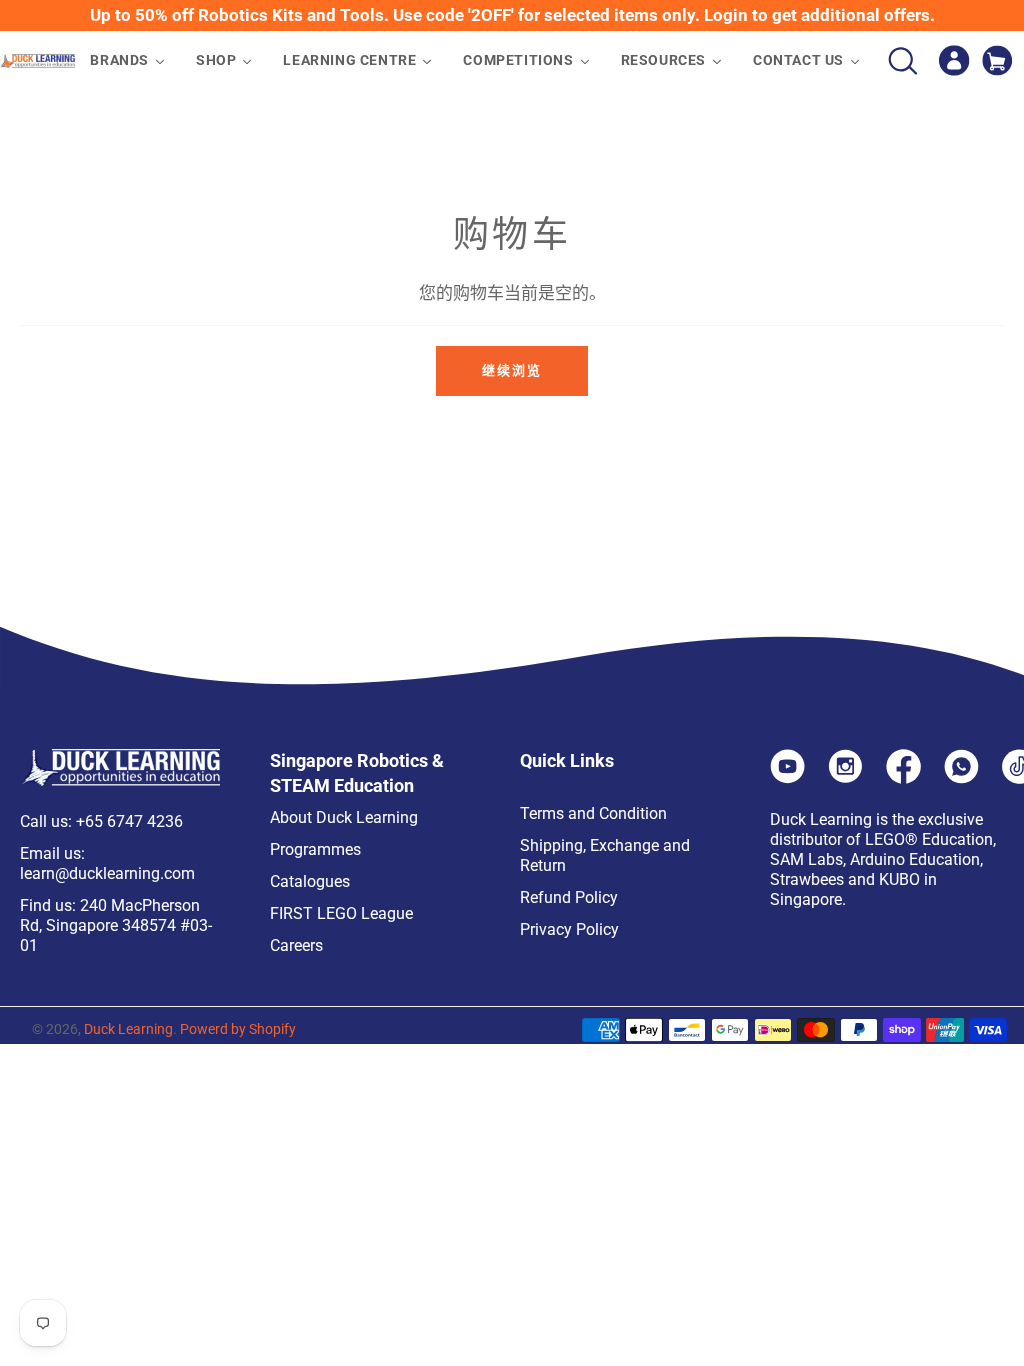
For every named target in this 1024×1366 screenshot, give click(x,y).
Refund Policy (569, 897)
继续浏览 (512, 370)
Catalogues (310, 881)
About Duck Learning (344, 817)
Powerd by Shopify (238, 1029)
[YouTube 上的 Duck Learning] (787, 778)
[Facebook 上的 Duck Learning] (903, 778)
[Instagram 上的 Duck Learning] (845, 778)
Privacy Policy (569, 929)
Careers (296, 945)
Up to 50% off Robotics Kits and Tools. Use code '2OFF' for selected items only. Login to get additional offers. (512, 15)
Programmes (315, 849)
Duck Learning (128, 1029)
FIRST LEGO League (341, 913)
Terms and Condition (593, 813)
